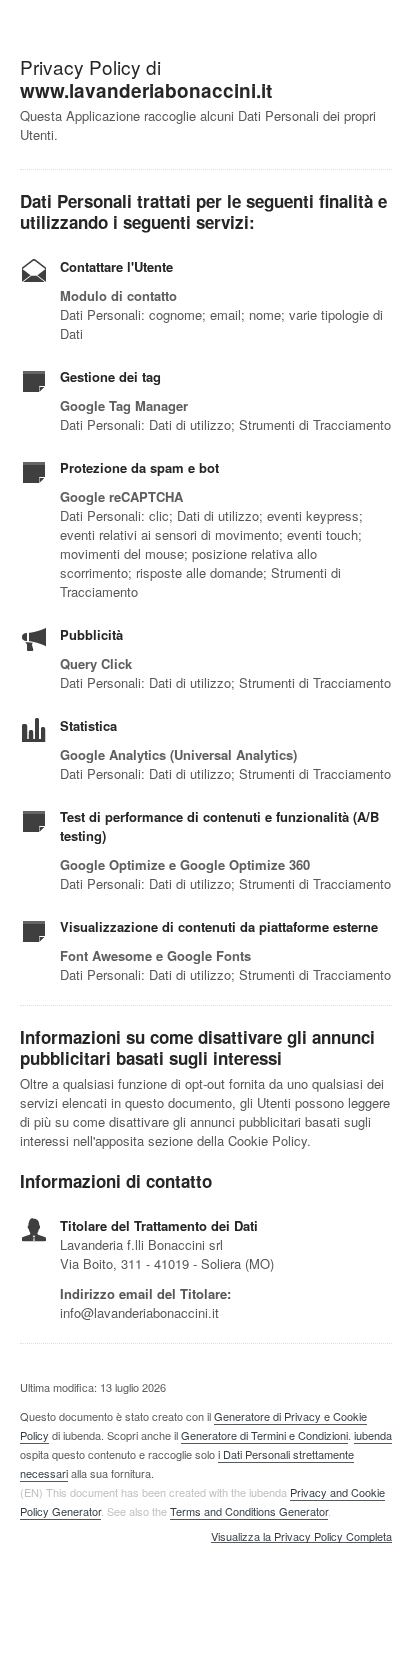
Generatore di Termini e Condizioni (264, 1435)
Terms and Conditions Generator (249, 1511)
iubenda (373, 1435)
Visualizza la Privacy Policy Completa (301, 1537)
